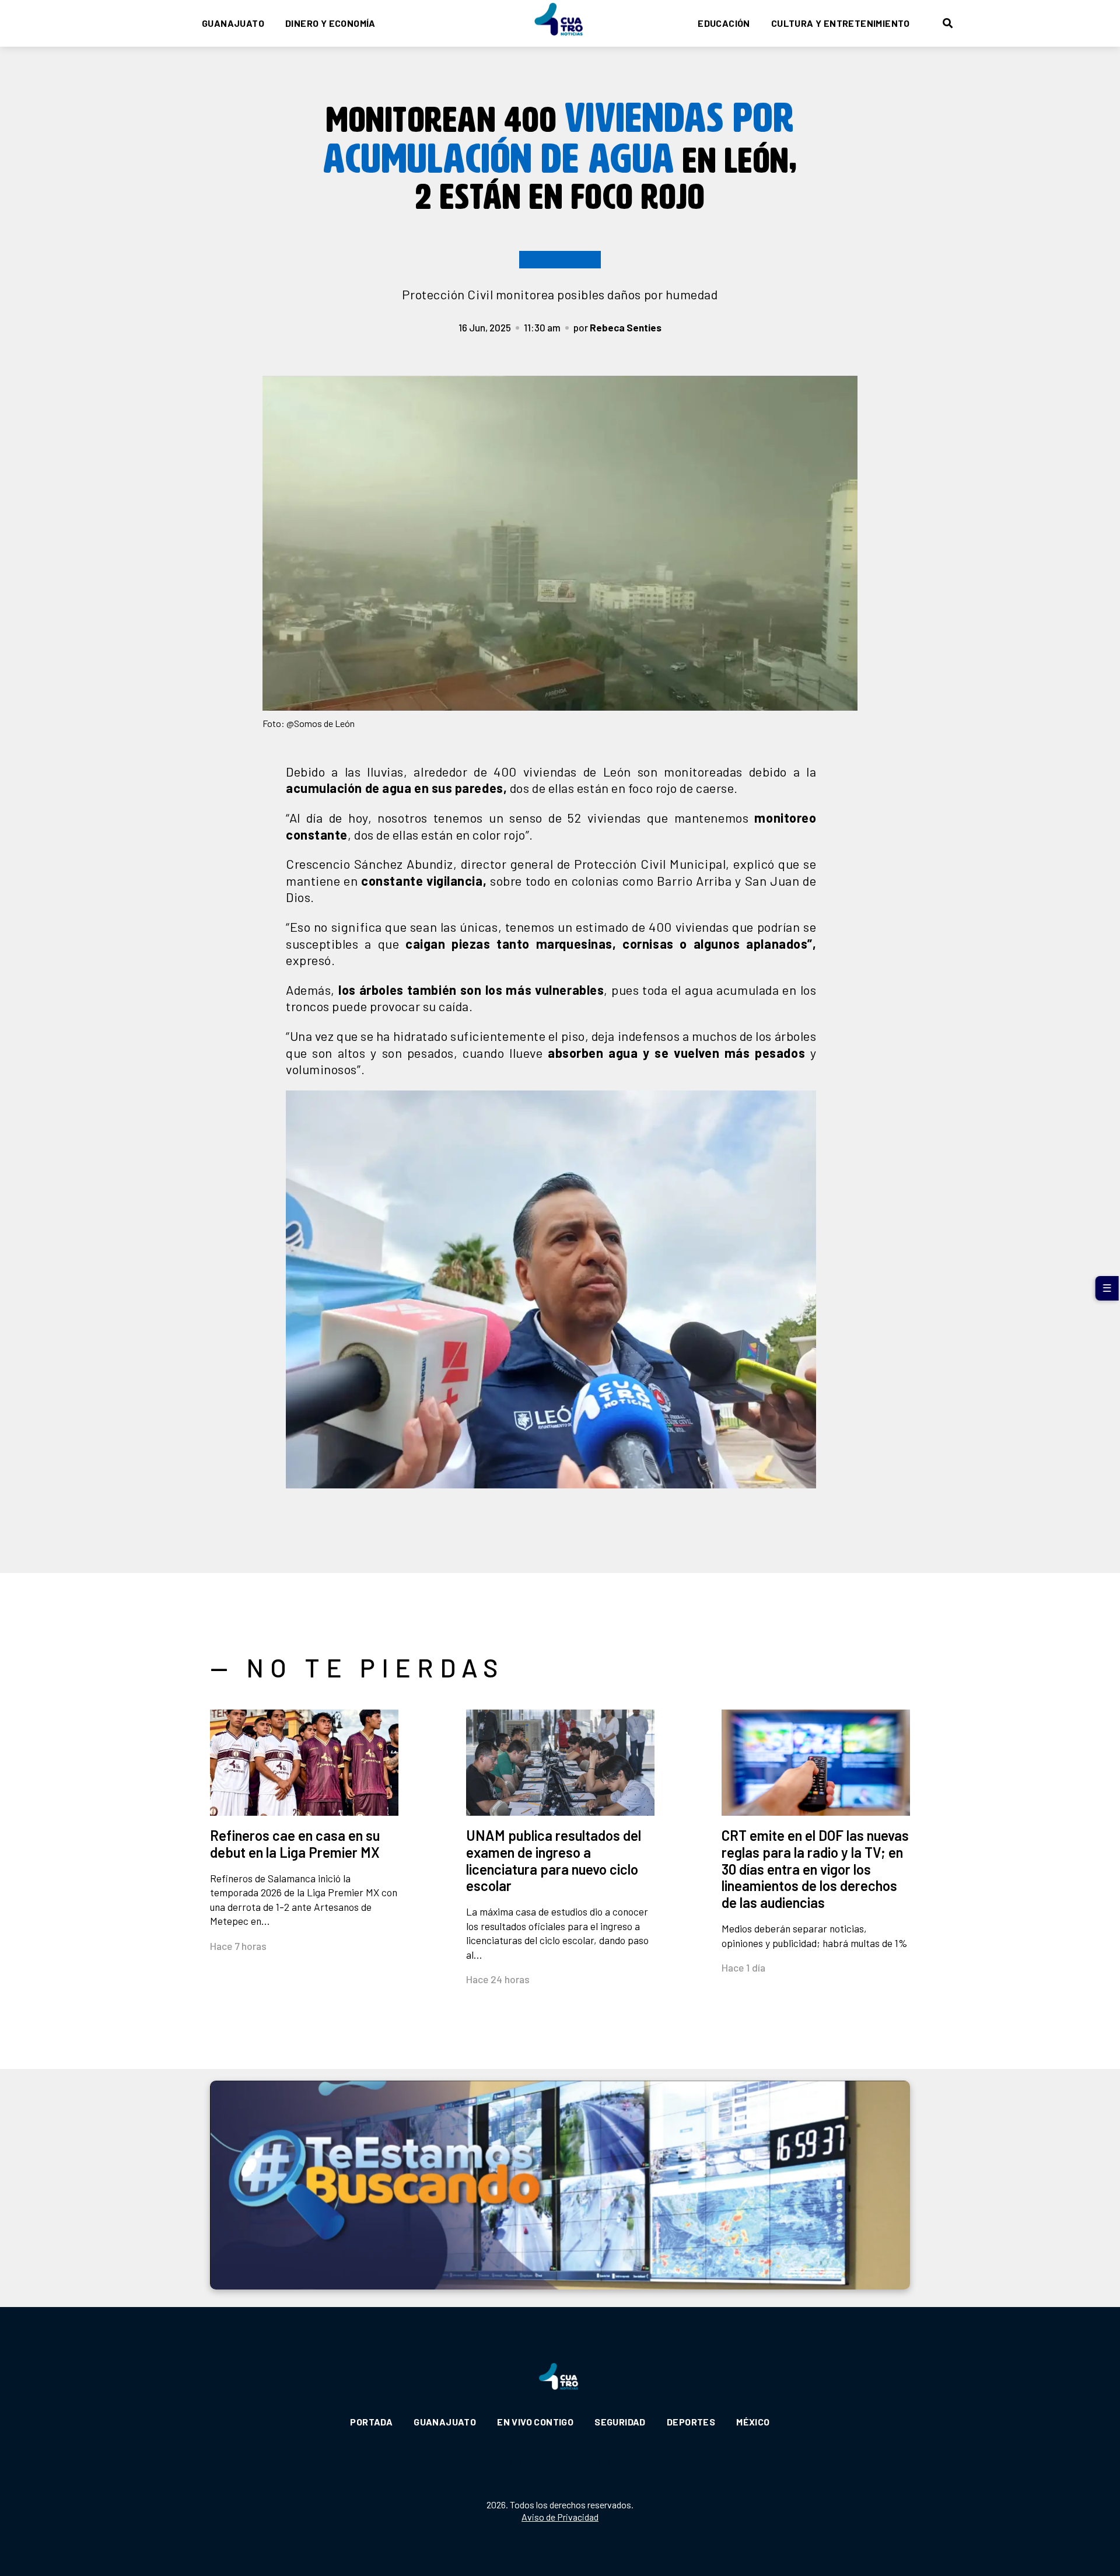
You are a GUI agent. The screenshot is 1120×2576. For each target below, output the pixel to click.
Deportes (691, 2422)
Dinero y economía (330, 23)
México (753, 2422)
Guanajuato (233, 23)
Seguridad (620, 2422)
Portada (371, 2422)
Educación (724, 23)
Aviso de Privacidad (560, 2517)
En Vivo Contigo (535, 2422)
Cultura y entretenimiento (841, 23)
